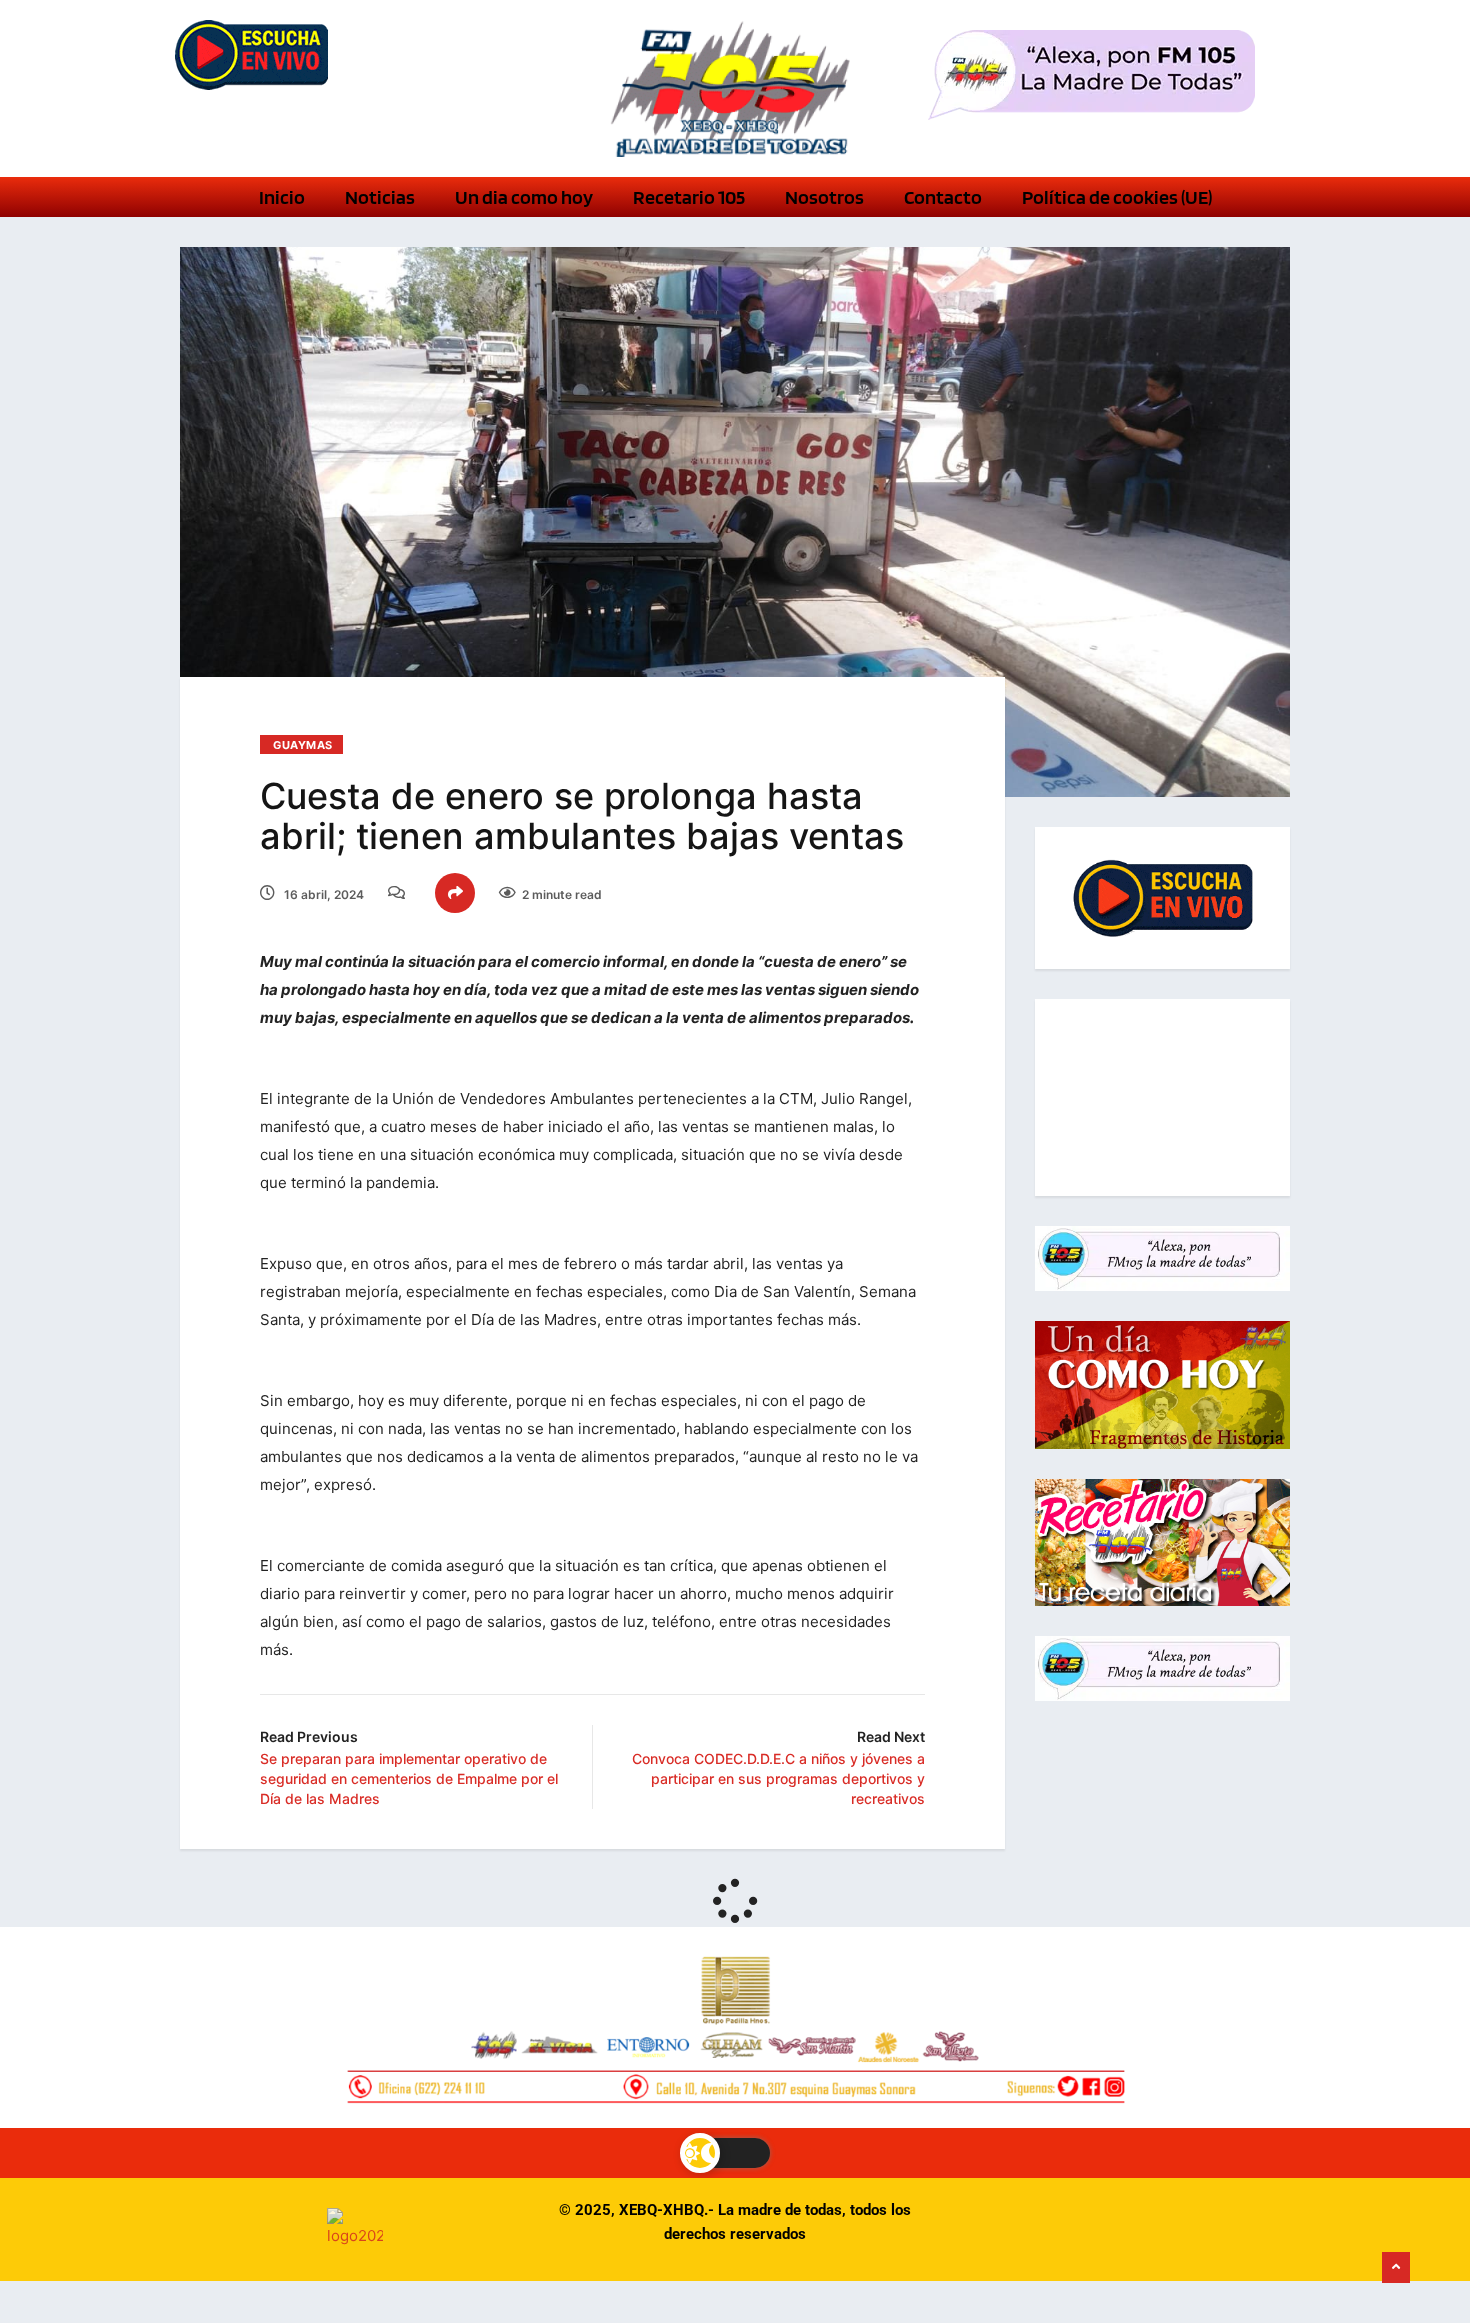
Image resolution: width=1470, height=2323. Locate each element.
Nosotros (824, 197)
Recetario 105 (689, 197)
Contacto (943, 197)
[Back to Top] (1396, 2268)
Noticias (380, 197)
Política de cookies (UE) (1117, 197)
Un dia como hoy (524, 197)
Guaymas (303, 745)
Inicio (282, 197)
